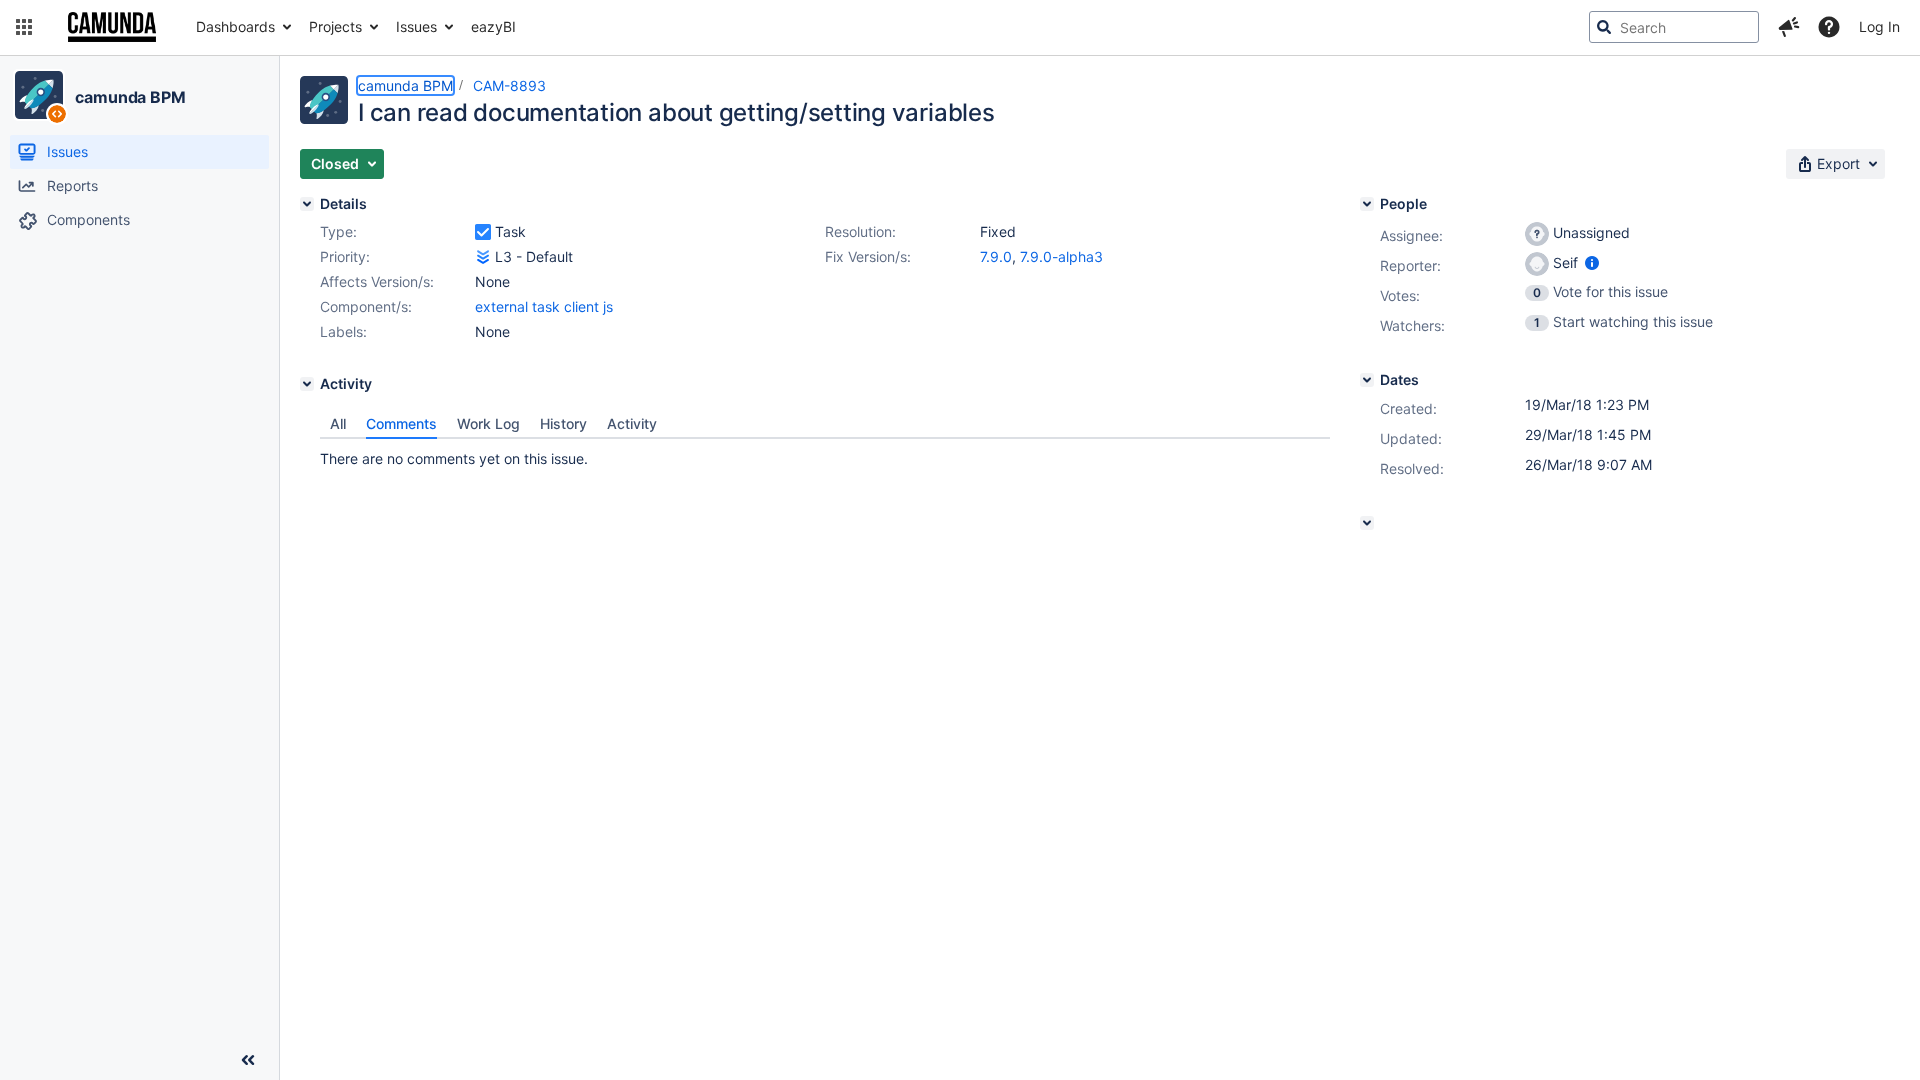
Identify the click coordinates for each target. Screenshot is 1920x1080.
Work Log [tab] (488, 423)
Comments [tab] (401, 423)
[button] (24, 27)
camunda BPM (130, 97)
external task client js (544, 306)
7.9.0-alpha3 (1061, 256)
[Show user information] (1592, 262)
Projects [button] (335, 26)
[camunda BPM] (39, 95)
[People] (1367, 204)
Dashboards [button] (235, 26)
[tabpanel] (825, 454)
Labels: (343, 331)
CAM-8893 (509, 85)
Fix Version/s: (868, 256)
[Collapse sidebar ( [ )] (248, 1060)
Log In (1879, 26)
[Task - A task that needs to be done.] (483, 232)
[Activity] (307, 384)
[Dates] (1367, 380)
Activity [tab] (632, 423)
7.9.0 (996, 256)
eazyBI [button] (493, 26)
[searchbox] (1674, 27)
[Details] (307, 204)
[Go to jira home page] (112, 27)
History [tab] (563, 423)
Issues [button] (416, 26)
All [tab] (338, 423)
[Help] (1829, 27)
